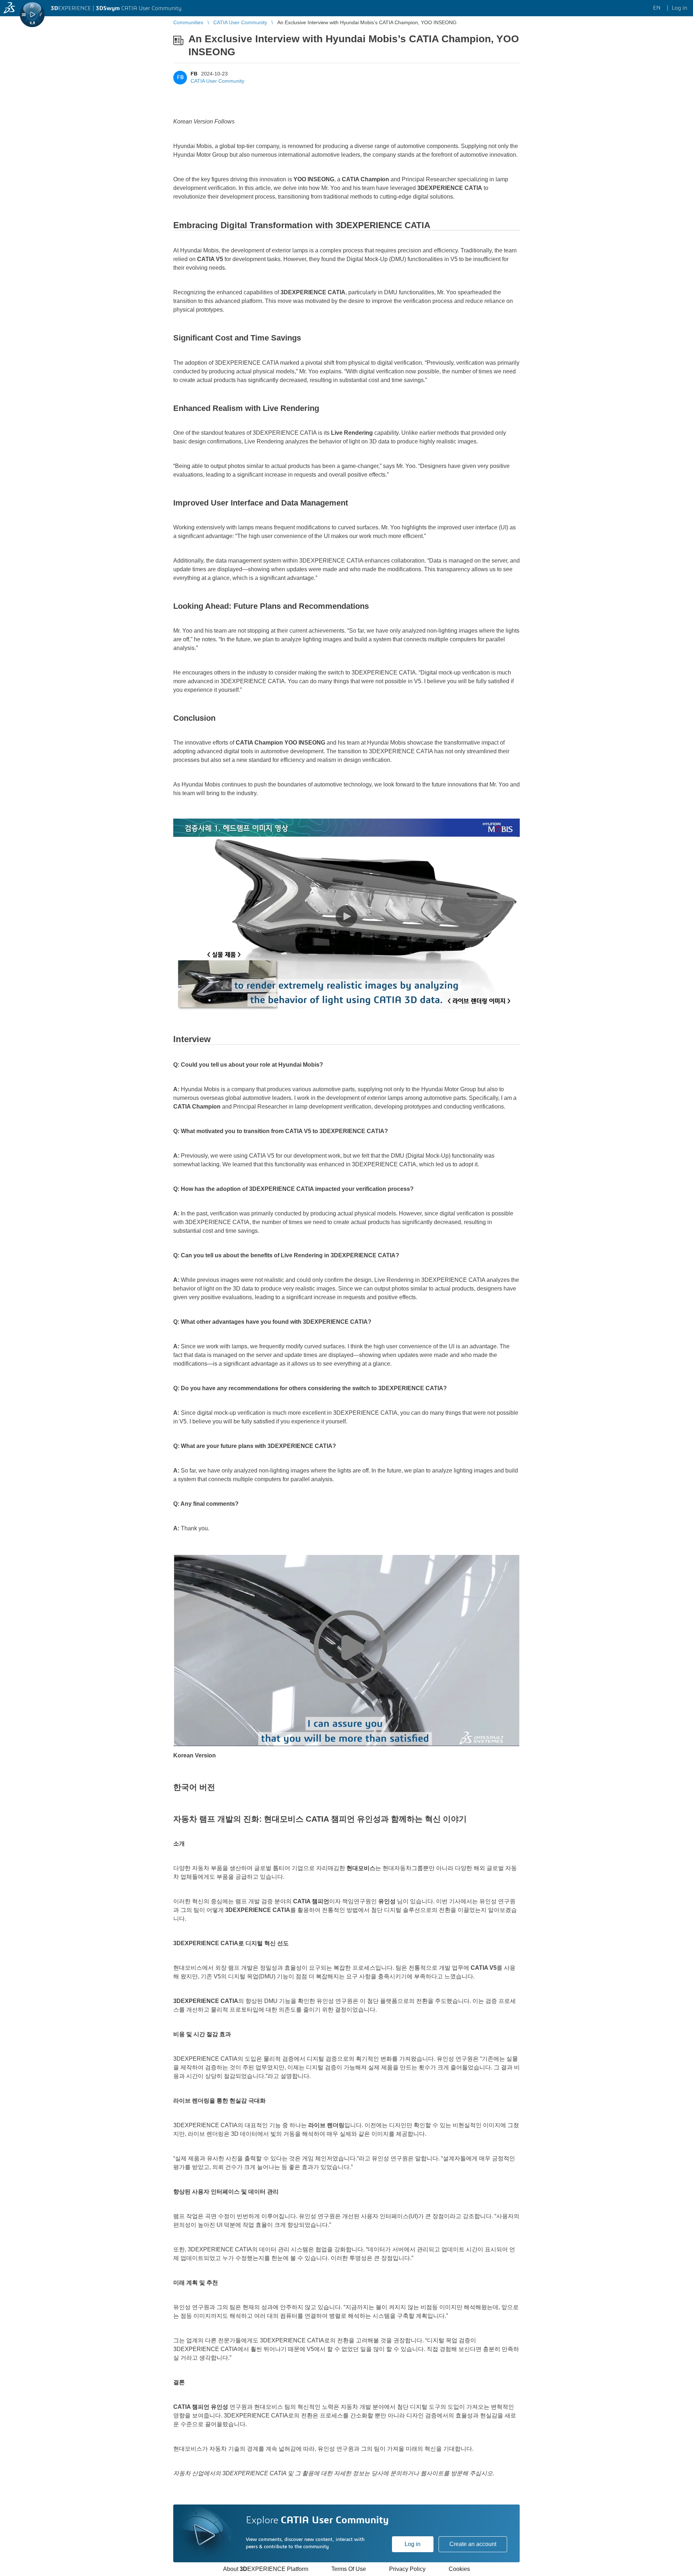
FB (194, 74)
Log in (413, 2544)
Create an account (473, 2544)
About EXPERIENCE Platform (266, 2569)
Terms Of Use (349, 2569)
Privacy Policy (407, 2569)
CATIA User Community (217, 81)
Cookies (459, 2569)
